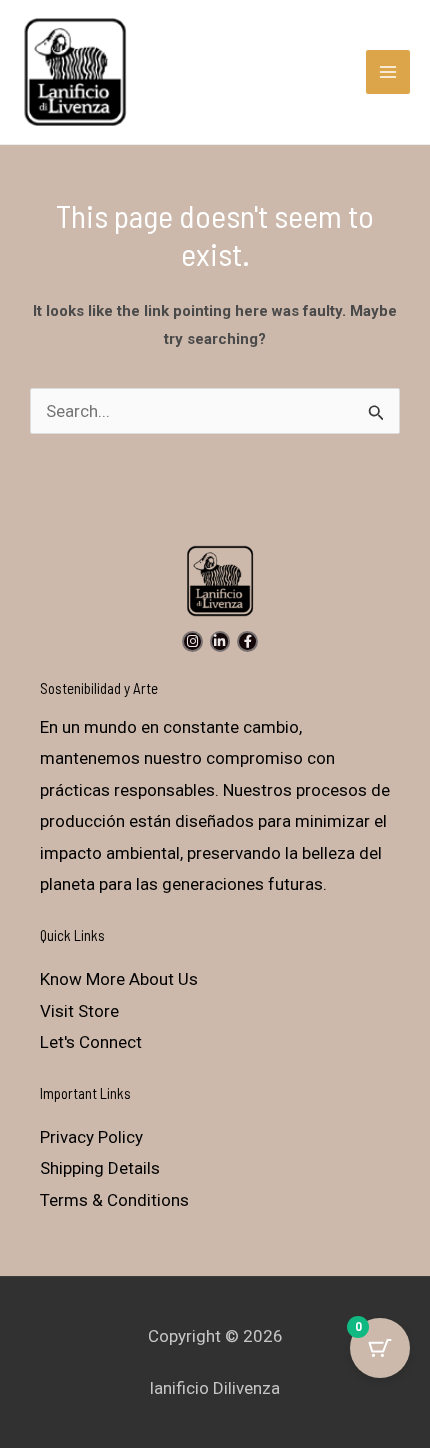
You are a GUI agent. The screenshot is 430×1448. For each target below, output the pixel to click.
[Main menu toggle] (388, 72)
